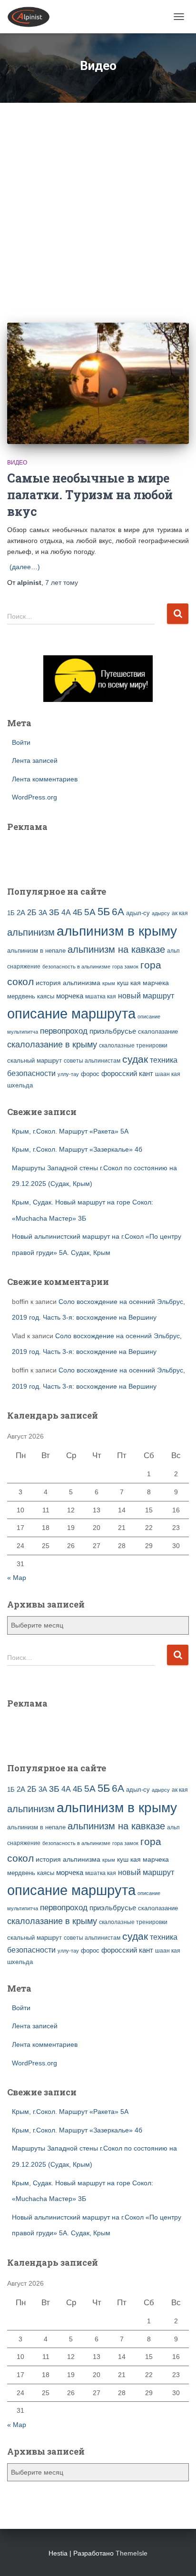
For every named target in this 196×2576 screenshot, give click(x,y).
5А (90, 912)
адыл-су (138, 913)
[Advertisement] (98, 206)
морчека (70, 996)
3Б (54, 912)
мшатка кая (101, 996)
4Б (78, 913)
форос (90, 1074)
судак (135, 1059)
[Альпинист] (32, 17)
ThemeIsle (132, 2553)
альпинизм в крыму (117, 931)
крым (109, 983)
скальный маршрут (34, 1061)
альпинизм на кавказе (116, 949)
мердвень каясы (31, 996)
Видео (17, 463)
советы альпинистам (92, 1061)
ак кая (180, 913)
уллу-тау (68, 1074)
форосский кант (127, 1074)
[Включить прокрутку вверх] (177, 2557)
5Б (104, 912)
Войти (21, 742)
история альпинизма (68, 983)
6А (118, 912)
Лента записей (35, 760)
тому (62, 582)
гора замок (125, 967)
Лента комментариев (45, 779)
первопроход (64, 1031)
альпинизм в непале (36, 951)
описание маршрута (71, 1013)
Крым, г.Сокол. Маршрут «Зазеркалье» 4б (77, 1149)
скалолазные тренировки (133, 1045)
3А (43, 913)
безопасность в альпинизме (76, 967)
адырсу (161, 913)
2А (21, 913)
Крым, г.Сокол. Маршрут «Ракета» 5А (70, 1131)
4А (66, 913)
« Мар (17, 1578)
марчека (156, 983)
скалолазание (158, 1031)
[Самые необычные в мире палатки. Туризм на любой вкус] (98, 383)
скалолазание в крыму (52, 1045)
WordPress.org (34, 797)
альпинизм (31, 932)
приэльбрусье (113, 1031)
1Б (11, 913)
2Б (32, 912)
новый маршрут (146, 996)
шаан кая (168, 1074)
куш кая (129, 983)
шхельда (20, 1086)
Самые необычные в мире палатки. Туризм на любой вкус (90, 495)
